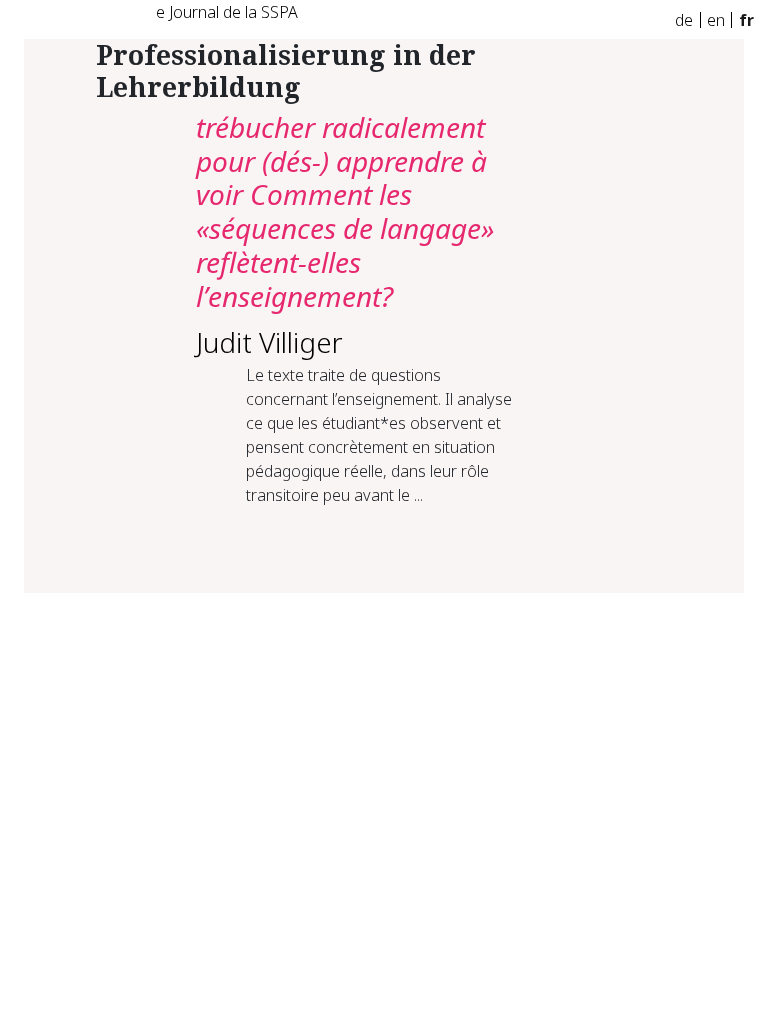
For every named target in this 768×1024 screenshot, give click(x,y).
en (716, 20)
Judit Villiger (269, 342)
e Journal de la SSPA (227, 12)
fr (746, 20)
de (684, 20)
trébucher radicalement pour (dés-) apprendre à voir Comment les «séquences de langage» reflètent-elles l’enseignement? (345, 211)
